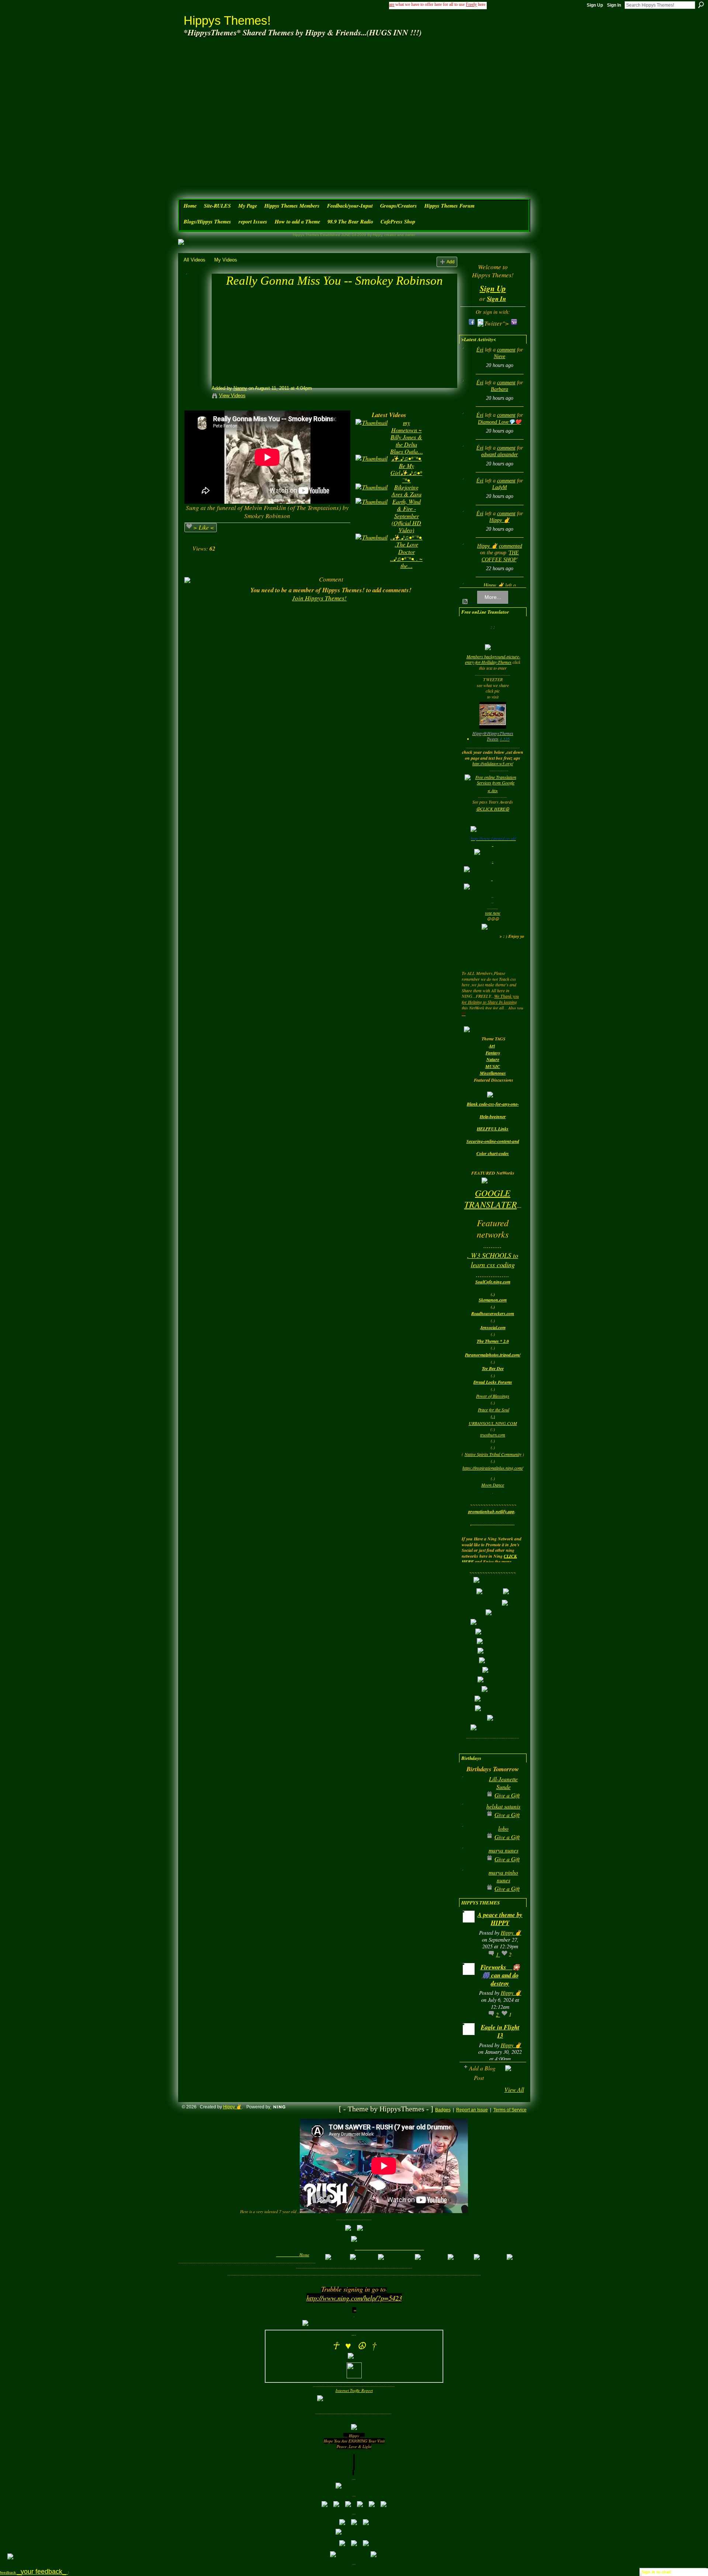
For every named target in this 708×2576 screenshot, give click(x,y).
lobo (503, 1828)
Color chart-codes (493, 1153)
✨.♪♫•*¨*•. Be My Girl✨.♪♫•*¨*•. (406, 469)
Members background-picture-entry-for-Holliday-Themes (493, 659)
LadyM (500, 487)
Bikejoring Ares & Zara (407, 490)
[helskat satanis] (471, 1818)
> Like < (204, 527)
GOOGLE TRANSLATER (491, 1198)
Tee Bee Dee (493, 1368)
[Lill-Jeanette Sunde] (471, 1791)
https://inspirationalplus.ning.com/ (493, 1468)
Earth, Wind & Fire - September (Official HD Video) (406, 516)
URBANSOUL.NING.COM (493, 1423)
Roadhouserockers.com (493, 1313)
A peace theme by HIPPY (500, 1919)
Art (492, 1046)
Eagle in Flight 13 (500, 2031)
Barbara (499, 389)
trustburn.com (493, 1435)
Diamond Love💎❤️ (499, 422)
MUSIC (493, 1066)
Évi (480, 350)
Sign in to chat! (657, 2572)
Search (701, 5)
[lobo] (471, 1840)
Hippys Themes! (227, 20)
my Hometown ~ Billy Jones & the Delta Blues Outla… (407, 437)
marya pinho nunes (503, 1876)
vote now (493, 913)
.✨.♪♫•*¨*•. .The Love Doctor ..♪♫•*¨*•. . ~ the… (406, 552)
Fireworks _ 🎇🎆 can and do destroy (500, 1975)
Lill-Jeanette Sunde (503, 1783)
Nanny (240, 388)
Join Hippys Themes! (319, 598)
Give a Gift (507, 1795)
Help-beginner (493, 1117)
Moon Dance (493, 1485)
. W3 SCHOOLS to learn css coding (493, 1260)
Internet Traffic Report (354, 2390)
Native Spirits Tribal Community (493, 1454)
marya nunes (504, 1850)
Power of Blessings (493, 1396)
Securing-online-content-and (493, 1141)
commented (511, 546)
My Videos (226, 260)
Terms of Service (510, 2110)
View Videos (232, 396)
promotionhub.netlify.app (491, 1511)
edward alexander (499, 455)
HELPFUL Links (493, 1129)
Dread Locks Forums (493, 1382)
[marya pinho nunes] (471, 1884)
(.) (493, 1416)
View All (514, 2089)
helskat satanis (503, 1806)
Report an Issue (472, 2110)
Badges (443, 2110)
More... (493, 597)
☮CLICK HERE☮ (493, 809)
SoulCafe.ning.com (493, 1282)
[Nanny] (197, 294)
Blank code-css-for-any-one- (493, 1104)
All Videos (195, 260)
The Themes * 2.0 (493, 1341)
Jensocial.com (493, 1327)
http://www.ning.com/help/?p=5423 (354, 2298)
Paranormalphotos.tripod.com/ (493, 1355)
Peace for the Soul (494, 1410)
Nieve (499, 356)
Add (451, 262)
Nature (493, 1059)
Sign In (614, 5)
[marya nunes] (471, 1862)
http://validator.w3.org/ (493, 763)
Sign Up (595, 5)
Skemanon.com (493, 1300)
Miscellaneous (493, 1073)
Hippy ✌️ (499, 520)
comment (506, 350)
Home (304, 2255)
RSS (465, 602)
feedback (34, 2572)
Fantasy (493, 1053)
